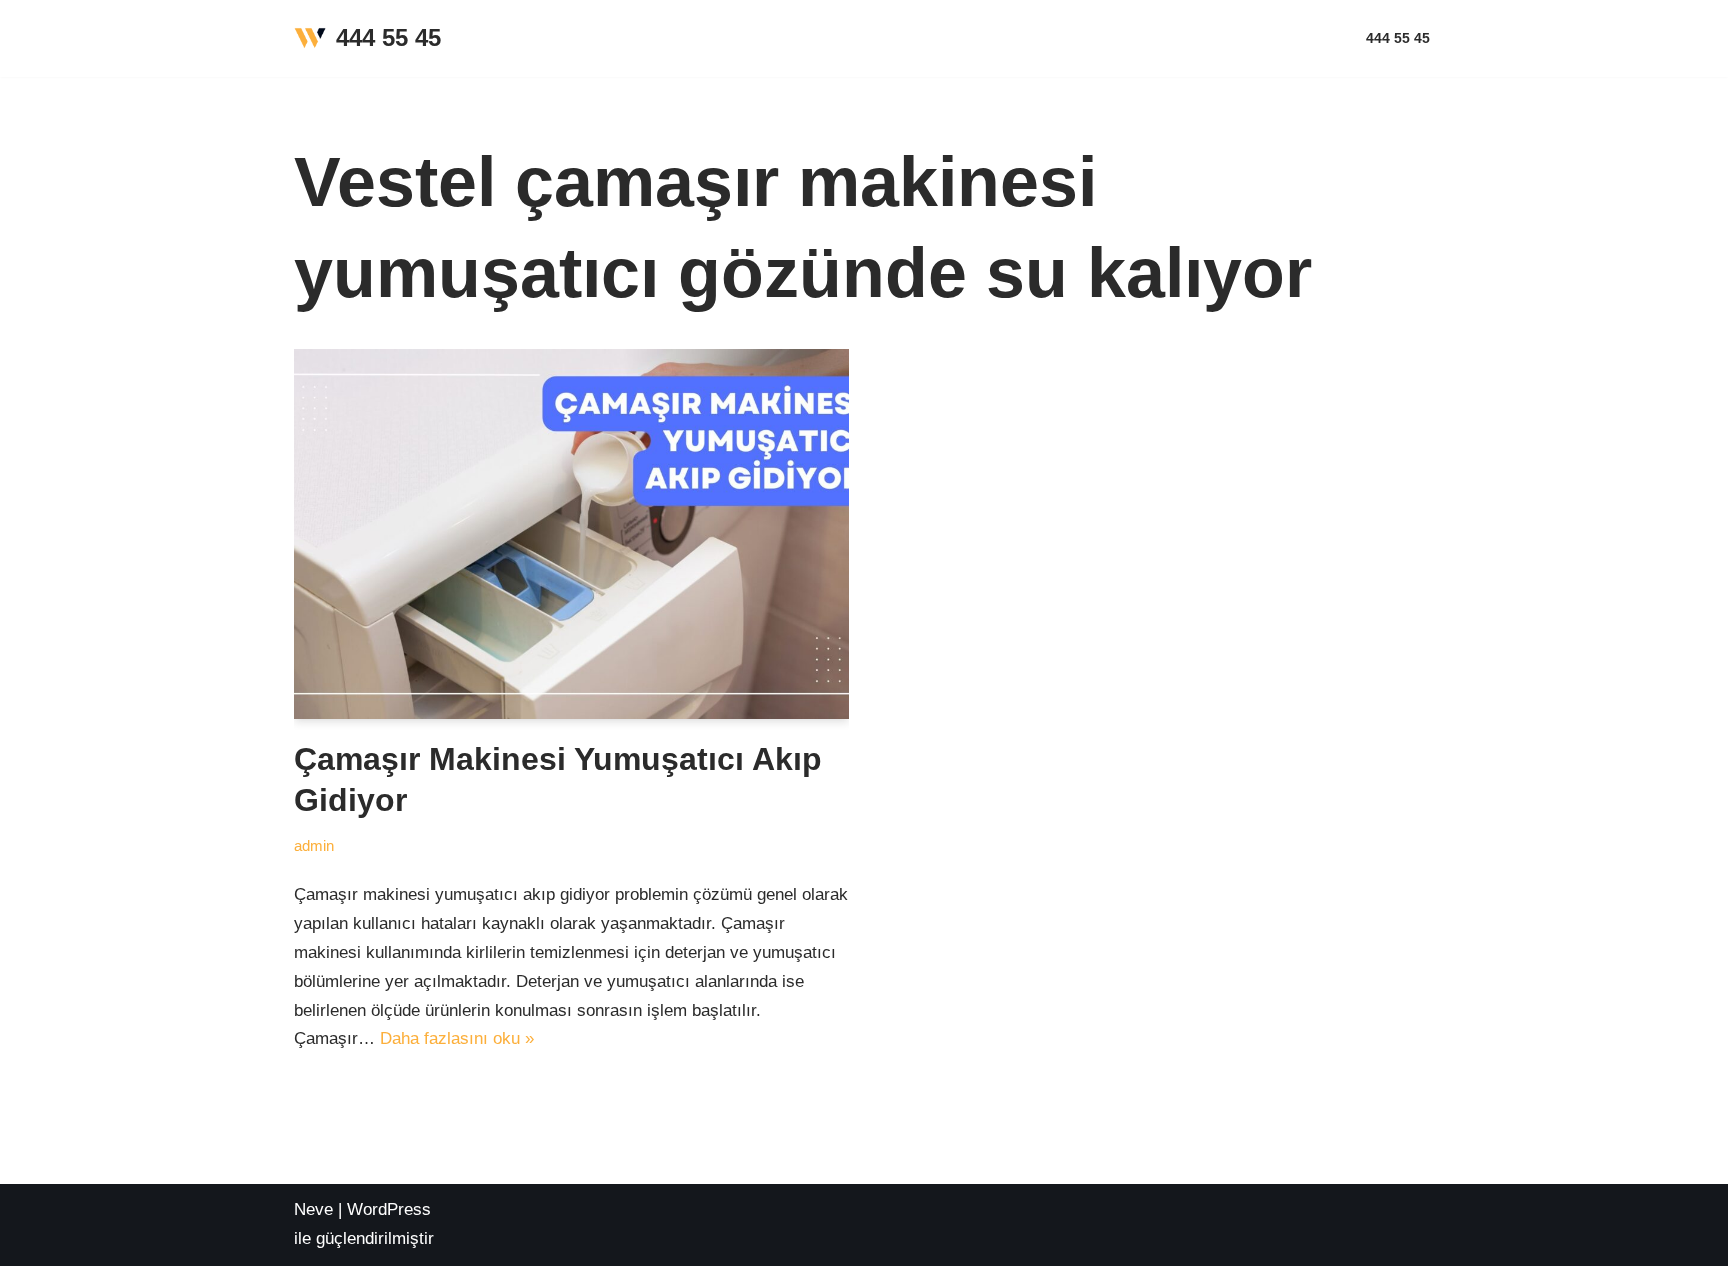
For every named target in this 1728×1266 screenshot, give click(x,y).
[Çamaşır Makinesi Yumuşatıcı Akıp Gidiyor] (571, 534)
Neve (313, 1209)
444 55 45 (1398, 38)
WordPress (389, 1209)
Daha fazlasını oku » (457, 1038)
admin (314, 845)
